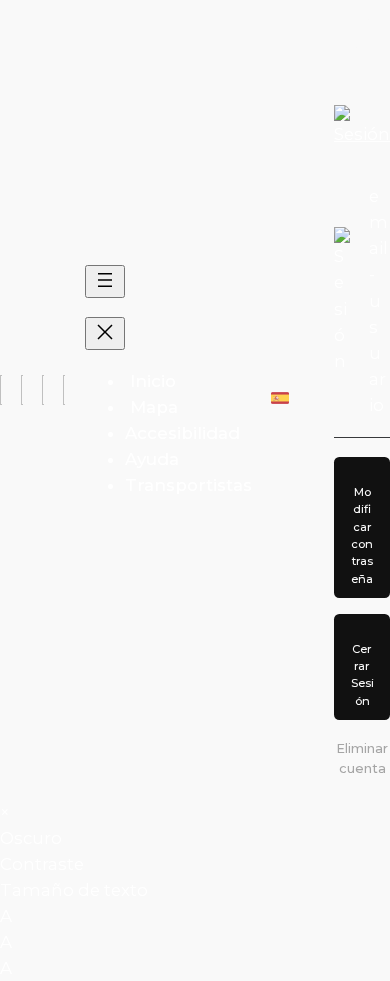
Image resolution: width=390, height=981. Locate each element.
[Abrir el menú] (105, 281)
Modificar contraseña (362, 535)
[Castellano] (280, 398)
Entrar (362, 43)
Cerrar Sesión (362, 675)
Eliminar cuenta (362, 758)
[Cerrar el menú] (105, 333)
